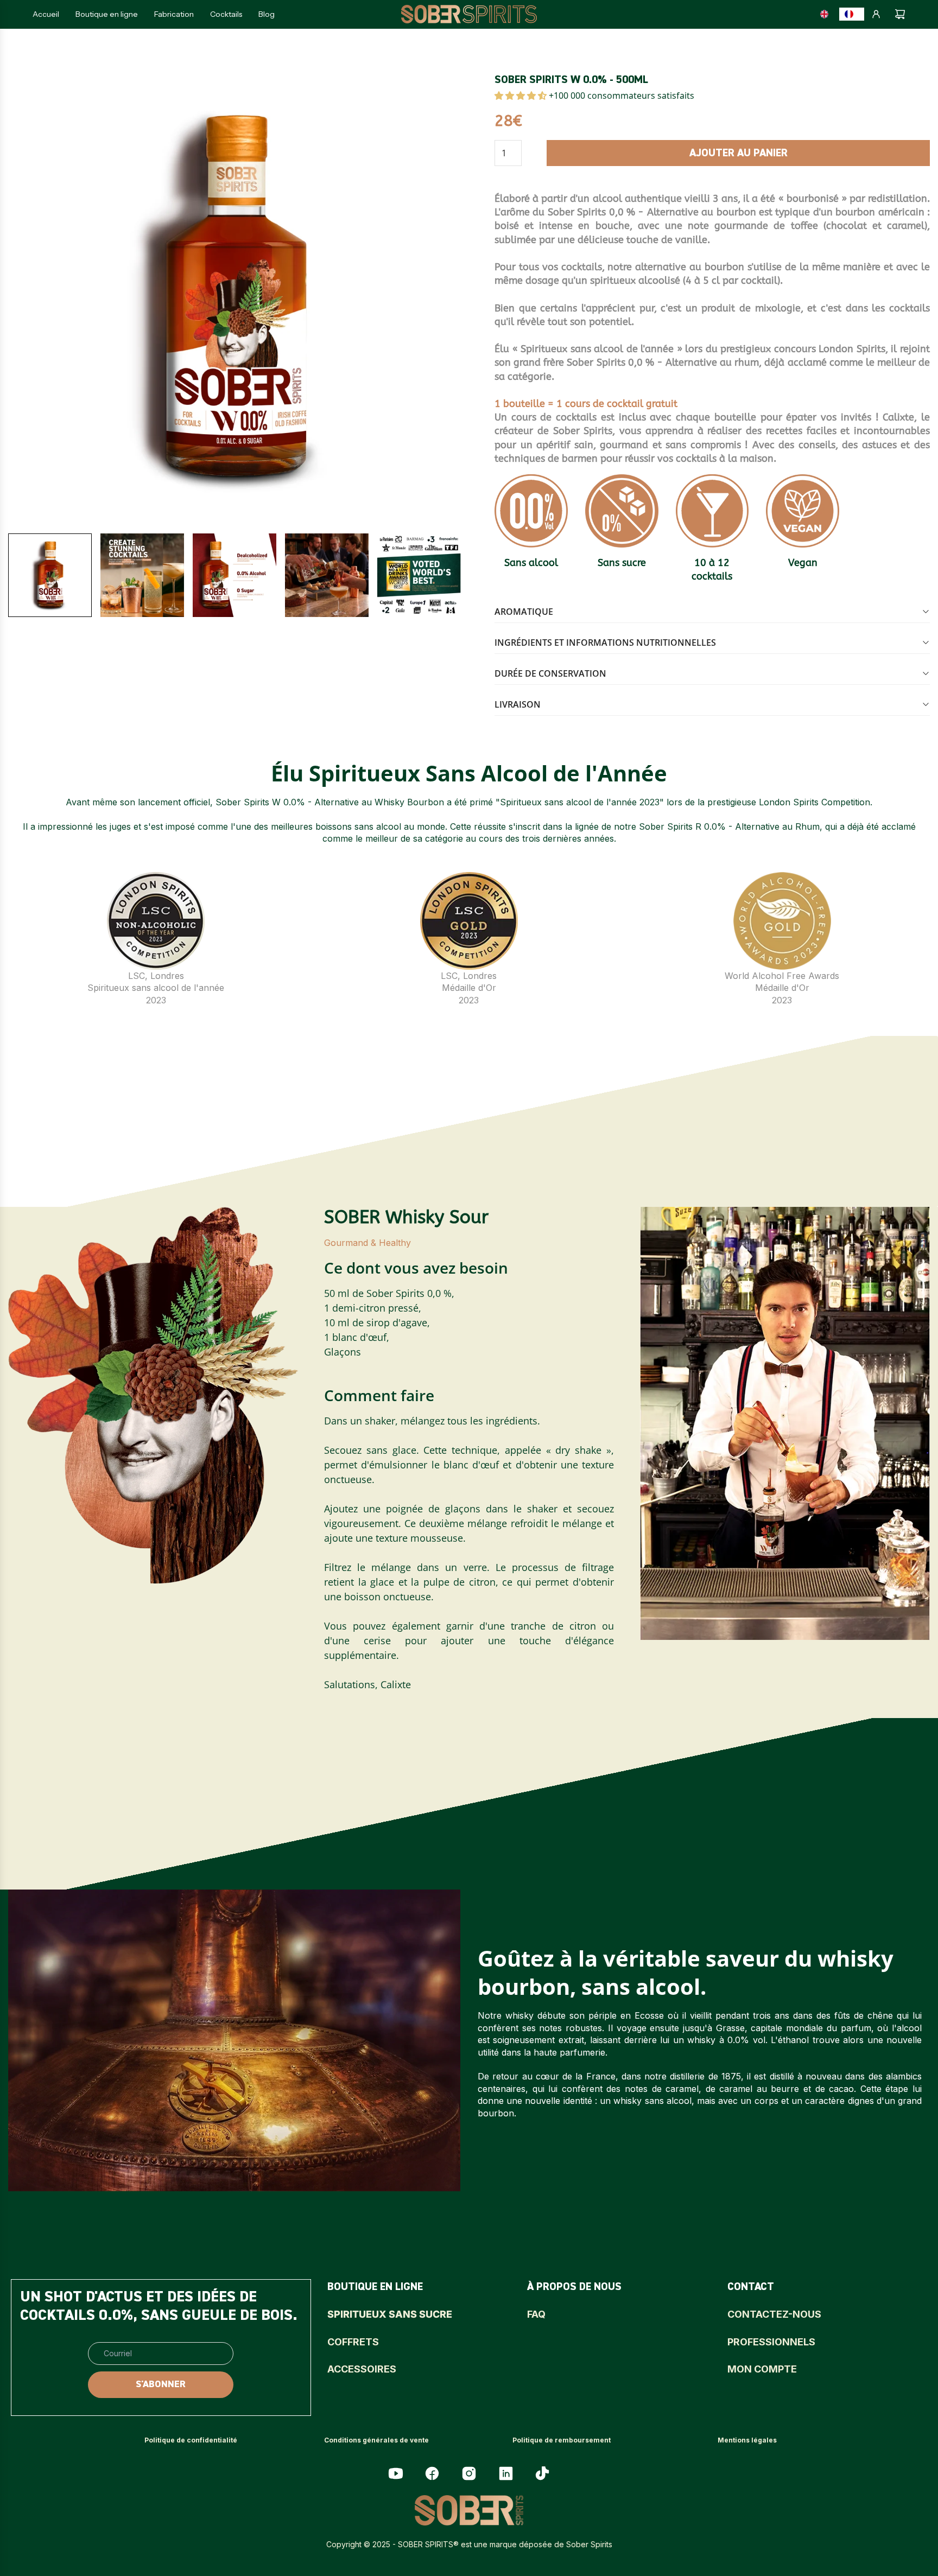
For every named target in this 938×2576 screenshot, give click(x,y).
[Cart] (900, 14)
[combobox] (852, 14)
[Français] (852, 14)
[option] (827, 14)
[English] (827, 14)
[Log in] (876, 14)
